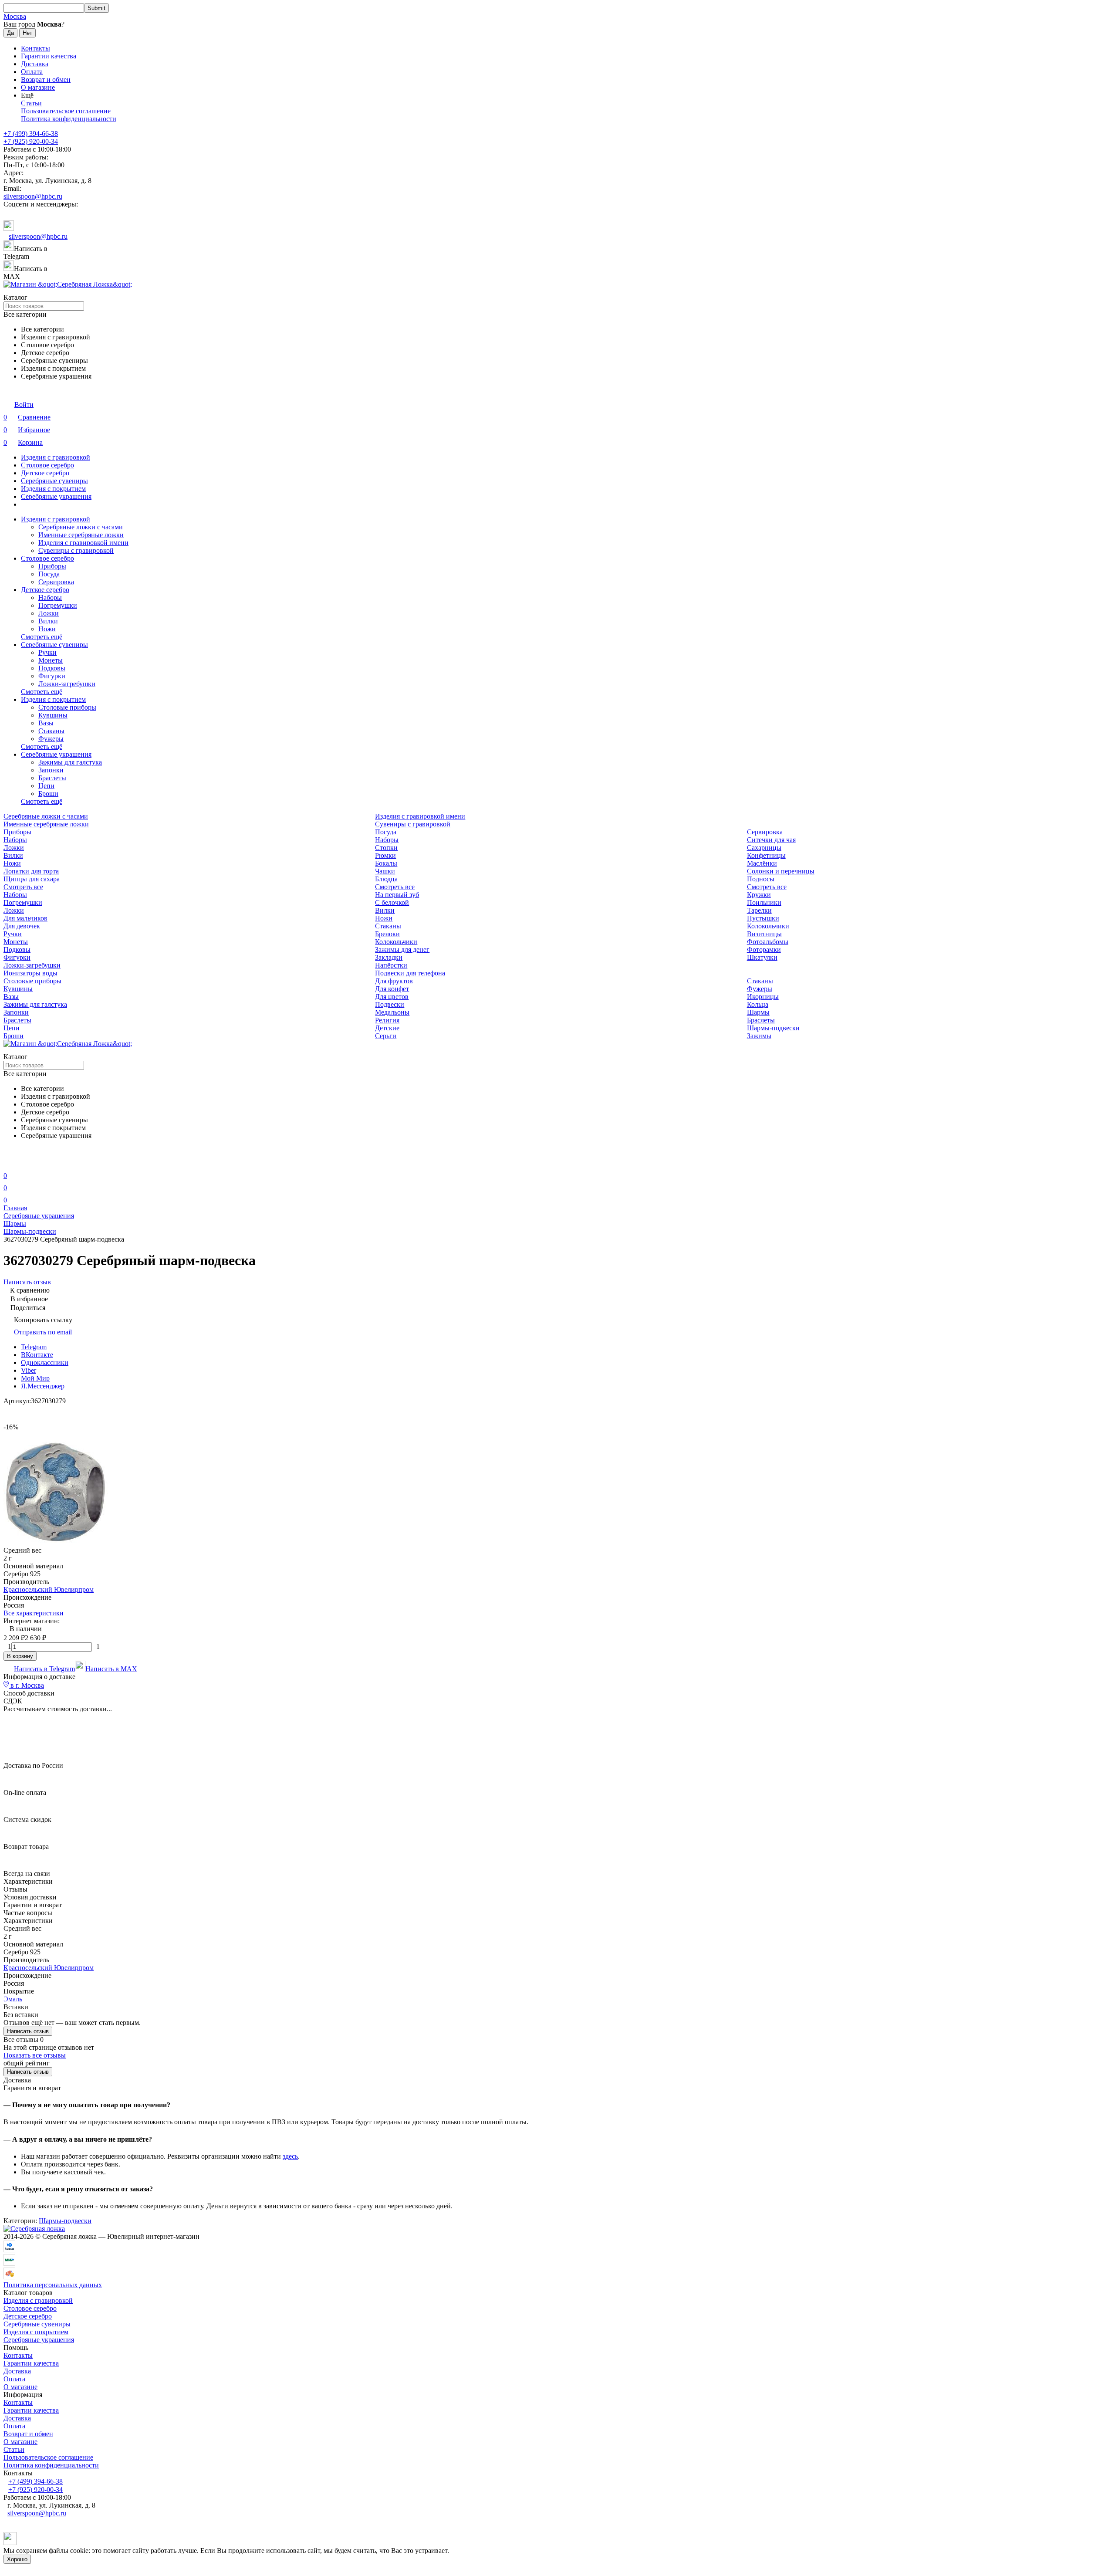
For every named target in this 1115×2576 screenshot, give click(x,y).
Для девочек (22, 926)
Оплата (32, 72)
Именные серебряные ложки (81, 535)
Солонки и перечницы (781, 871)
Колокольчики (768, 926)
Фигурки (52, 676)
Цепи (46, 786)
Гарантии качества (49, 56)
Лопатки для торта (31, 871)
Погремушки (58, 605)
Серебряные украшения (56, 496)
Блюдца (386, 879)
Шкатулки (762, 957)
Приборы (52, 566)
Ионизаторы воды (30, 973)
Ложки (49, 613)
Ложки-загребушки (67, 684)
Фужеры (51, 739)
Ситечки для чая (771, 840)
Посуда (49, 574)
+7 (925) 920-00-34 (31, 141)
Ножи (47, 629)
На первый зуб (397, 895)
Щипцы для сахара (32, 879)
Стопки (386, 848)
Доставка (35, 64)
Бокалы (386, 863)
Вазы (46, 723)
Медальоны (392, 1012)
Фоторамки (764, 949)
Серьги (386, 1036)
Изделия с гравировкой (56, 457)
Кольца (758, 1004)
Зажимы (759, 1036)
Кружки (759, 895)
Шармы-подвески (773, 1028)
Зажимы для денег (402, 949)
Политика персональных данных (53, 2285)
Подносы (761, 879)
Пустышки (763, 918)
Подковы (52, 668)
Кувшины (53, 715)
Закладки (389, 957)
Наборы (50, 597)
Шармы (758, 1012)
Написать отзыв (28, 2031)
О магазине (38, 87)
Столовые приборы (67, 707)
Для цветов (392, 997)
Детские (387, 1028)
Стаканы (51, 731)
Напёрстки (391, 965)
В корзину (20, 1656)
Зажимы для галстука (70, 762)
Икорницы (763, 997)
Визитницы (764, 934)
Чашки (385, 871)
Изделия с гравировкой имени (83, 543)
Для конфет (392, 989)
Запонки (51, 770)
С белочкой (392, 902)
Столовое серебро (47, 465)
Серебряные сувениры (54, 481)
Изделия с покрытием (53, 489)
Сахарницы (764, 848)
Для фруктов (394, 981)
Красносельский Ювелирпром (49, 1589)
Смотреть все (23, 887)
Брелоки (387, 934)
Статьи (31, 103)
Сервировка (56, 582)
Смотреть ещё (42, 637)
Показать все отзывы (35, 2055)
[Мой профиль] (9, 1163)
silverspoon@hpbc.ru (33, 196)
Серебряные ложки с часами (81, 527)
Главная (15, 1208)
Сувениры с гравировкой (76, 550)
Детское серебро (45, 473)
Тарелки (759, 910)
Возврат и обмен (46, 80)
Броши (48, 794)
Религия (387, 1020)
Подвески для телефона (410, 973)
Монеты (51, 660)
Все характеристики (34, 1613)
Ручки (47, 652)
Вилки (48, 621)
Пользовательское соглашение (66, 111)
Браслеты (52, 778)
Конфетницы (766, 855)
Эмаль (13, 1999)
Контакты (35, 48)
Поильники (764, 902)
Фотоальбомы (768, 942)
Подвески (390, 1004)
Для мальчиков (25, 918)
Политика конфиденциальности (69, 119)
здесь (290, 2156)
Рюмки (385, 855)
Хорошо (17, 2559)
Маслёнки (762, 863)
